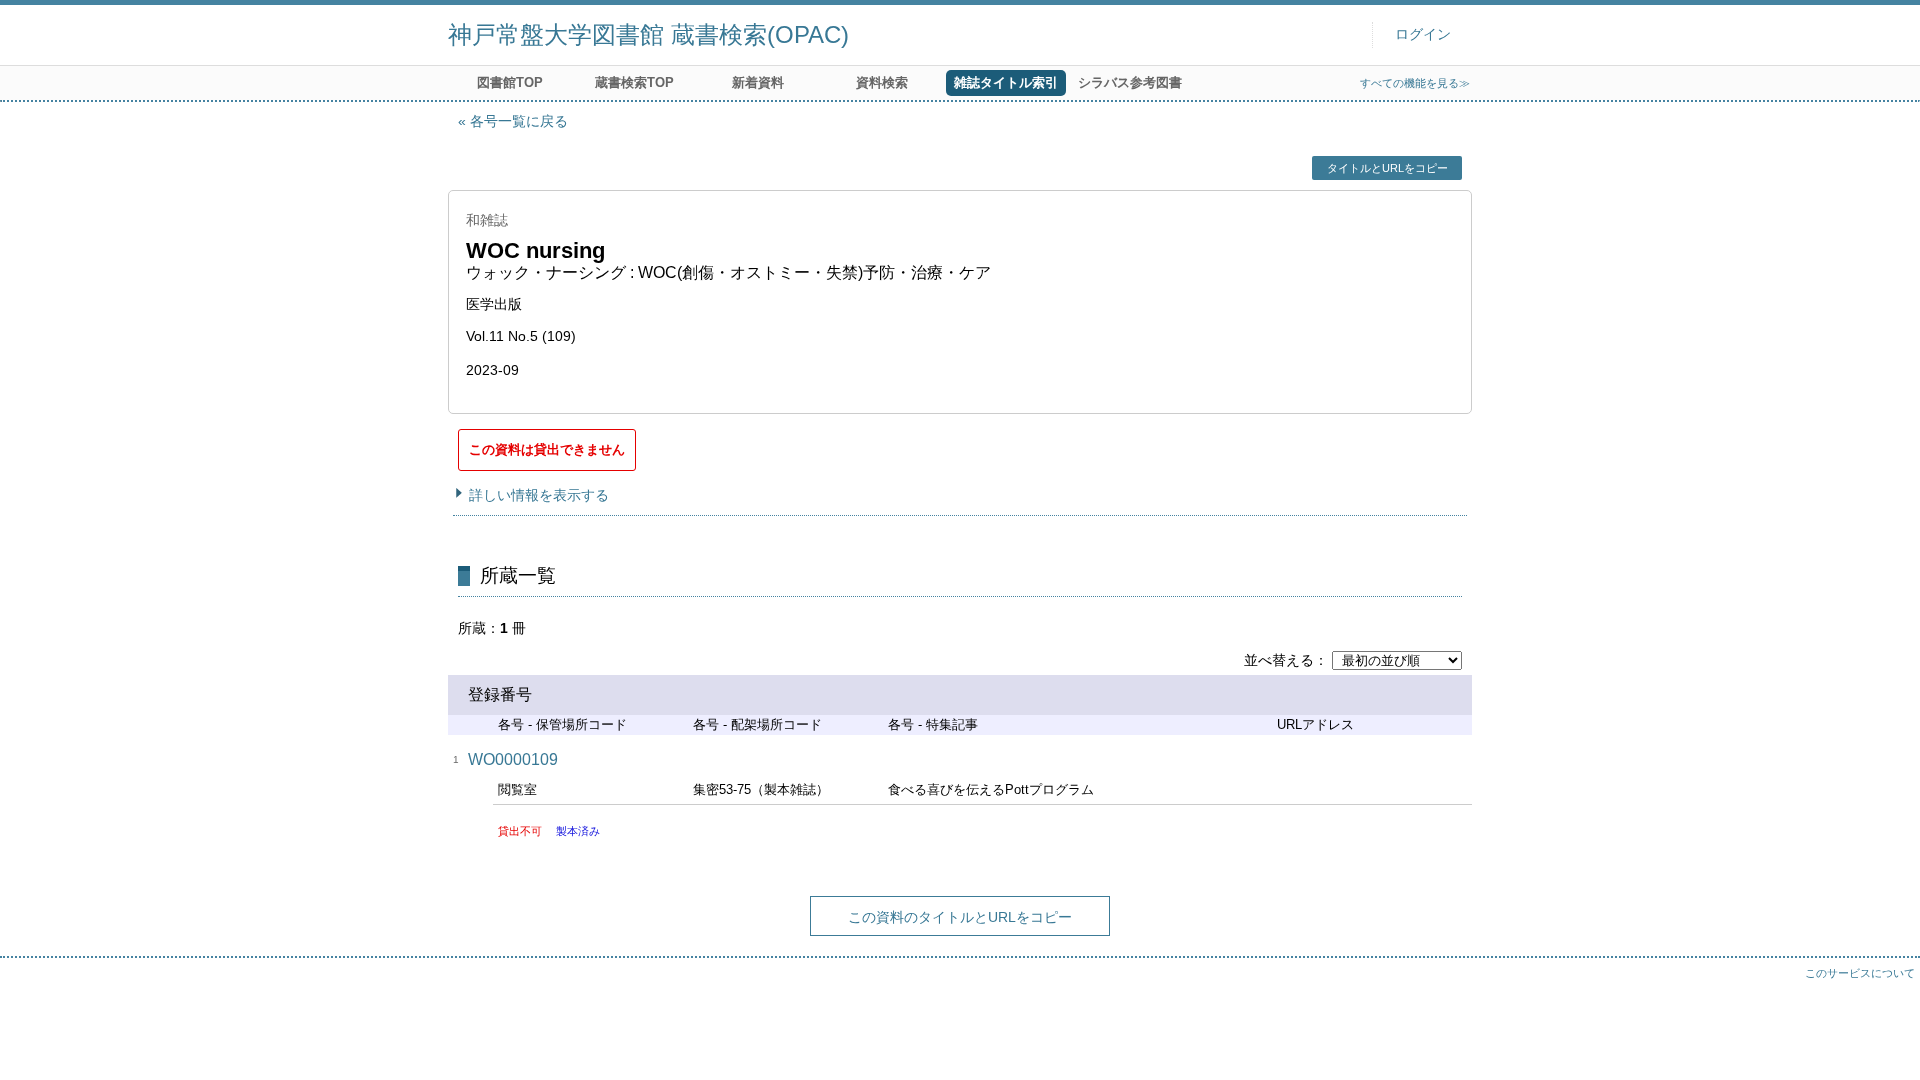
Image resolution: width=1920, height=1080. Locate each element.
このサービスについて (1860, 973)
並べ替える (1279, 660)
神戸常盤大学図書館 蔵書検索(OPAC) (648, 34)
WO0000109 (513, 759)
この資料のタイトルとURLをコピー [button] (960, 917)
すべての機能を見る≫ (1415, 83)
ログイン (1423, 34)
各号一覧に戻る (519, 121)
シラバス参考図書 (1130, 82)
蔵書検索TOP (634, 82)
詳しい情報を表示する (539, 495)
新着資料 (758, 82)
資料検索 (882, 82)
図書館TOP (510, 82)
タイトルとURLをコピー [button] (1387, 168)
